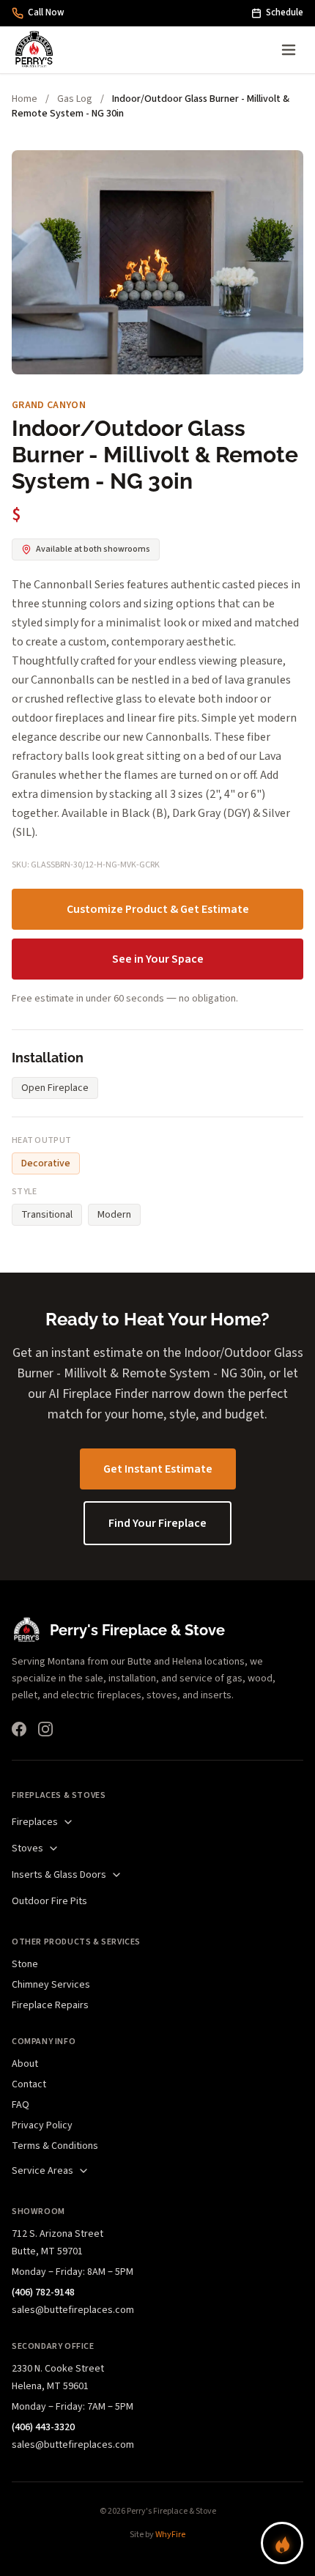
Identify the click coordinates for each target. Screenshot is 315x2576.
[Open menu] (289, 50)
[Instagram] (45, 1729)
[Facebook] (19, 1729)
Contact (29, 2084)
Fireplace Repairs (50, 2005)
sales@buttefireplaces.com (73, 2310)
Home (25, 99)
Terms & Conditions (55, 2146)
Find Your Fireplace (157, 1523)
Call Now (46, 12)
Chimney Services (51, 1985)
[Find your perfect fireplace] (282, 2543)
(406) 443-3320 (43, 2427)
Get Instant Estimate (158, 1469)
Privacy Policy (42, 2125)
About (25, 2064)
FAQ (21, 2105)
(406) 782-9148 (43, 2292)
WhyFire (170, 2535)
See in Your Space (158, 959)
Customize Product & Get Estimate (158, 909)
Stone (25, 1964)
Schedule (285, 12)
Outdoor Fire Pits (49, 1901)
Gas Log (75, 99)
